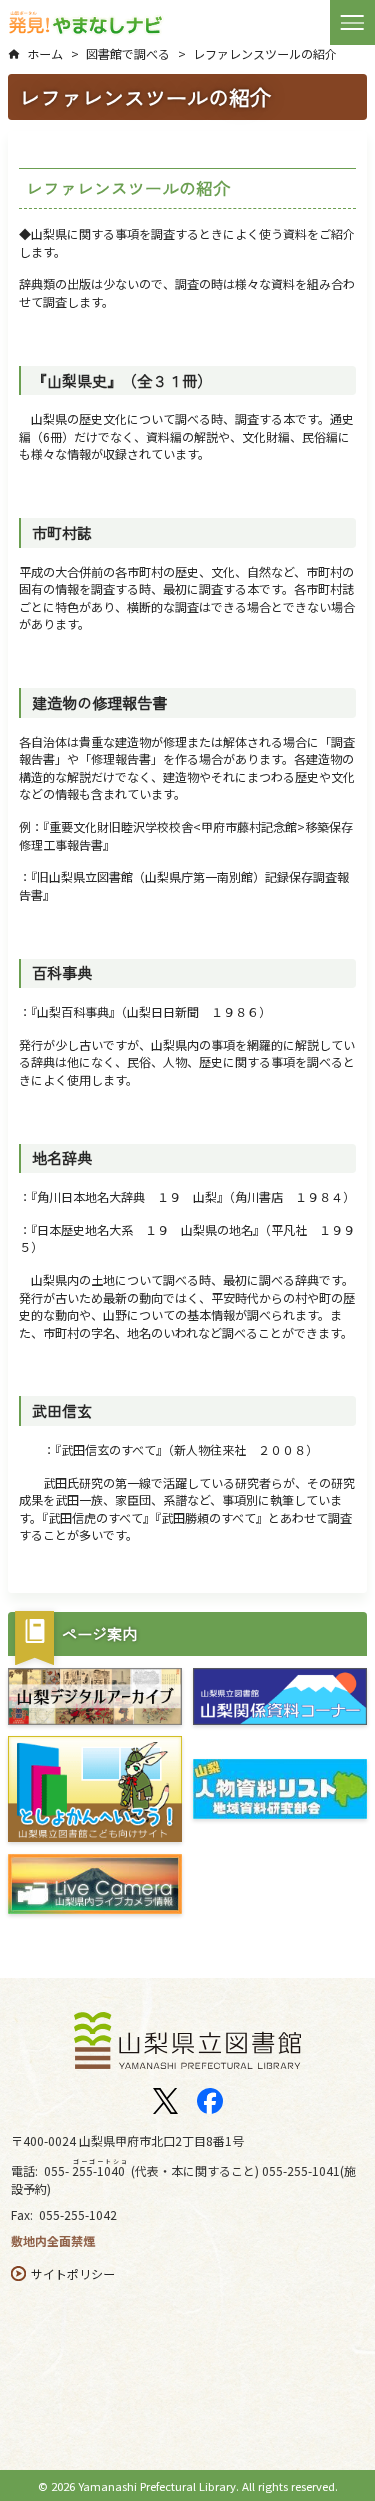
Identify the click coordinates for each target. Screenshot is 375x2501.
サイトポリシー (73, 2273)
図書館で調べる (128, 53)
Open (352, 22)
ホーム (45, 53)
